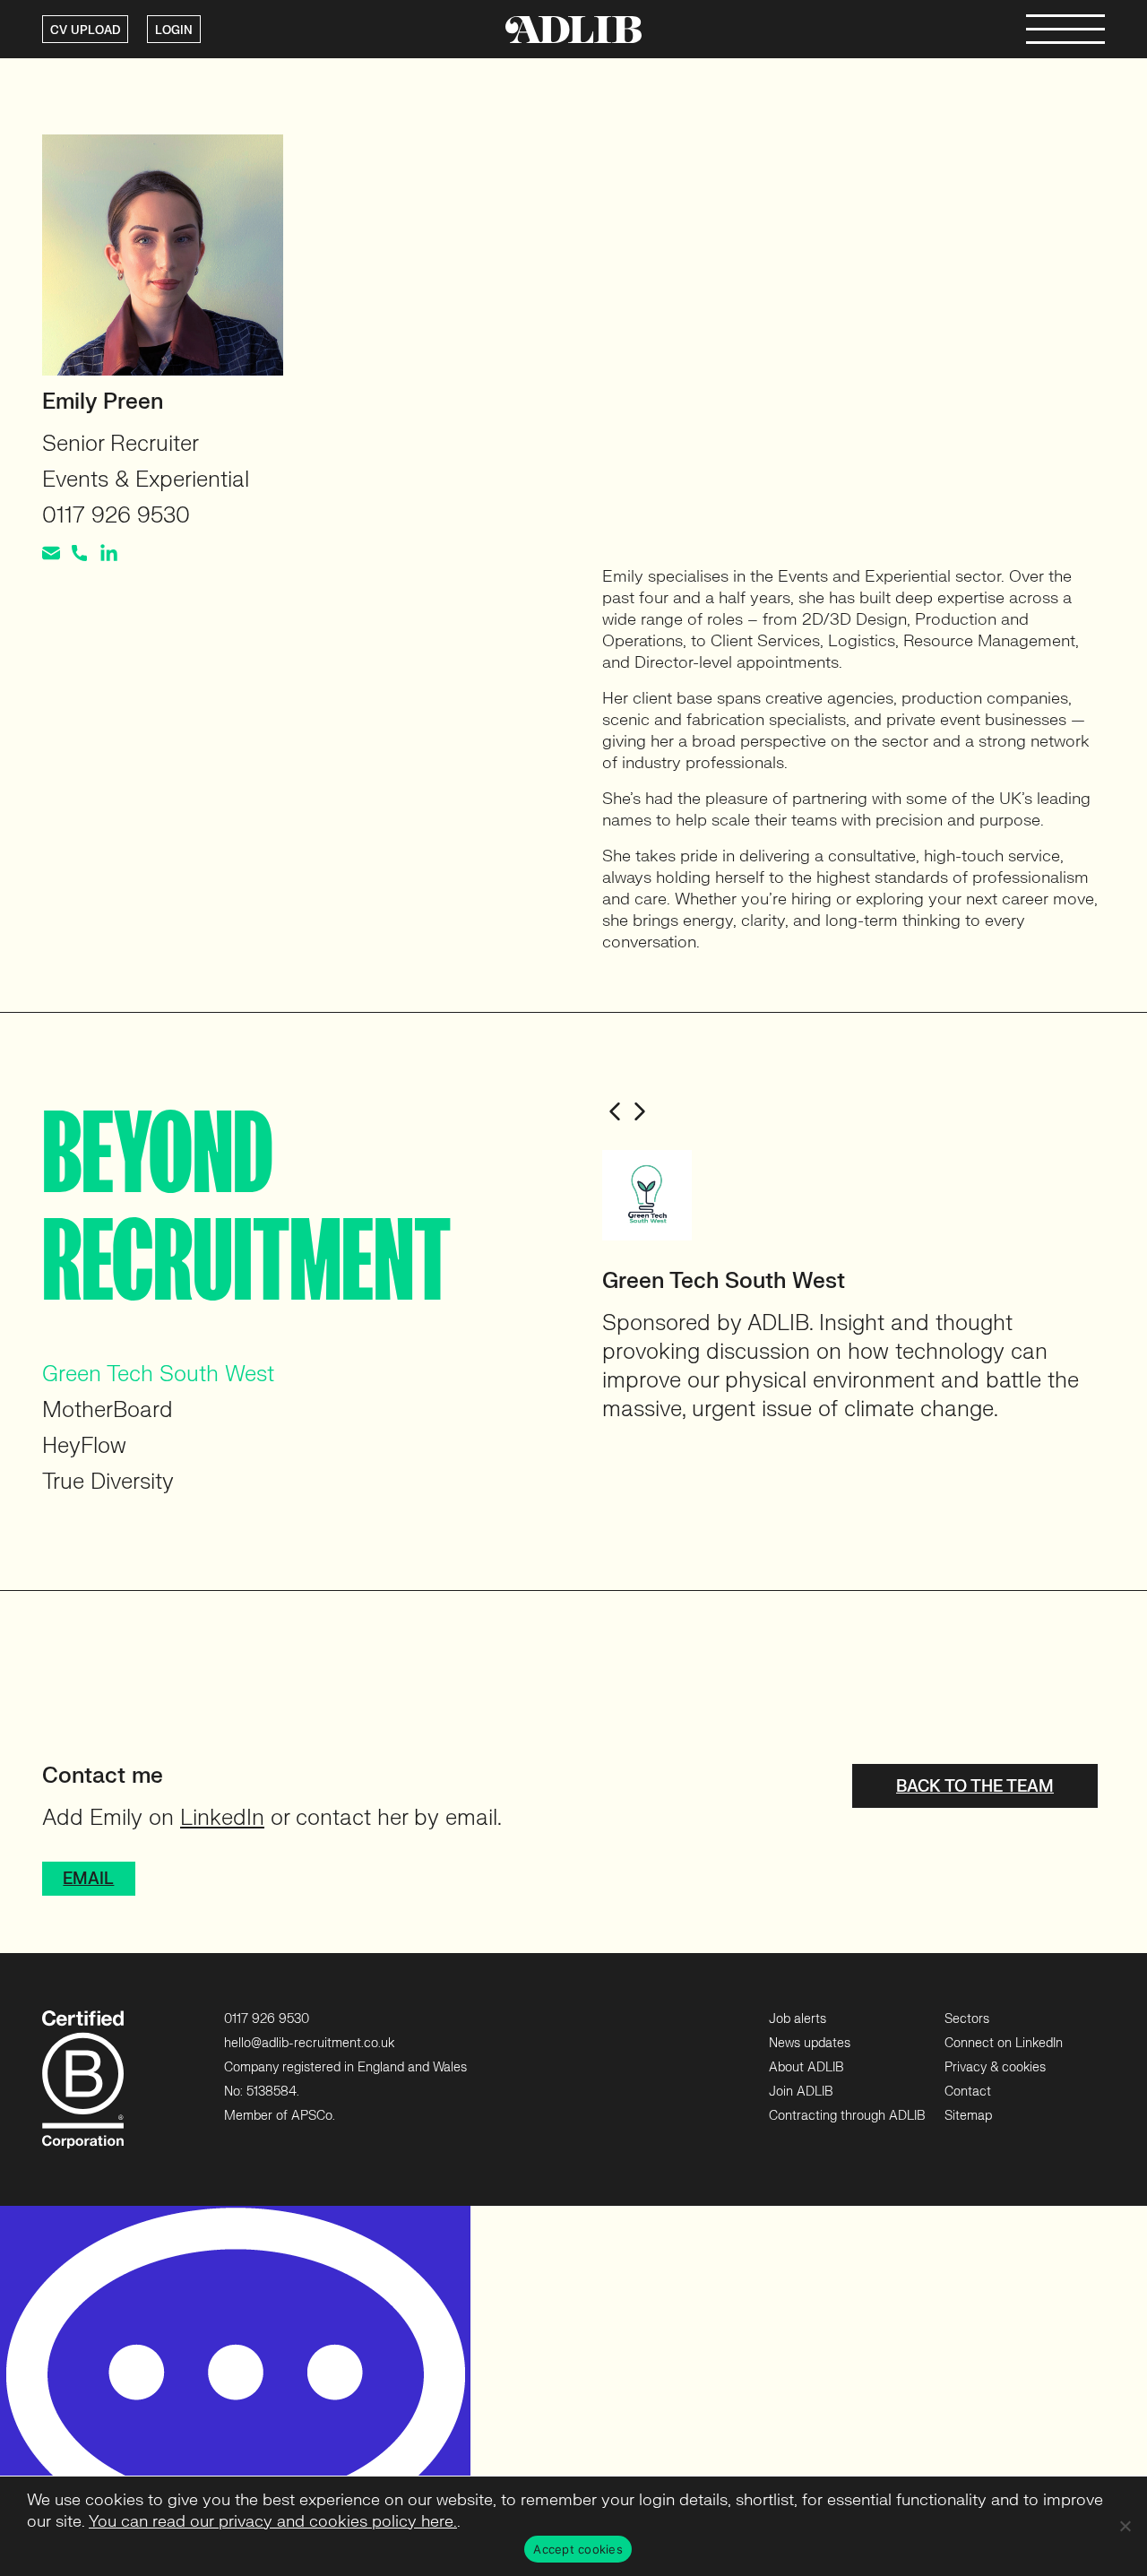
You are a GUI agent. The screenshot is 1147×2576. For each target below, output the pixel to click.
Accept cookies (578, 2549)
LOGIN (174, 30)
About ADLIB (806, 2067)
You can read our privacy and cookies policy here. (273, 2522)
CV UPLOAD (85, 30)
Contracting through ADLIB (847, 2116)
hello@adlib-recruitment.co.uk (309, 2043)
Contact (968, 2092)
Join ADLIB (801, 2092)
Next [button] (640, 1111)
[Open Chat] (235, 2391)
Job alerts (798, 2019)
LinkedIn (222, 1818)
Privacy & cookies (995, 2067)
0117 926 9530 (267, 2019)
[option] (854, 1287)
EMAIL (88, 1879)
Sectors (967, 2019)
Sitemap (968, 2116)
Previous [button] (615, 1111)
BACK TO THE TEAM (975, 1787)
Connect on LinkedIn (1004, 2043)
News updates (810, 2043)
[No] (1125, 2526)
